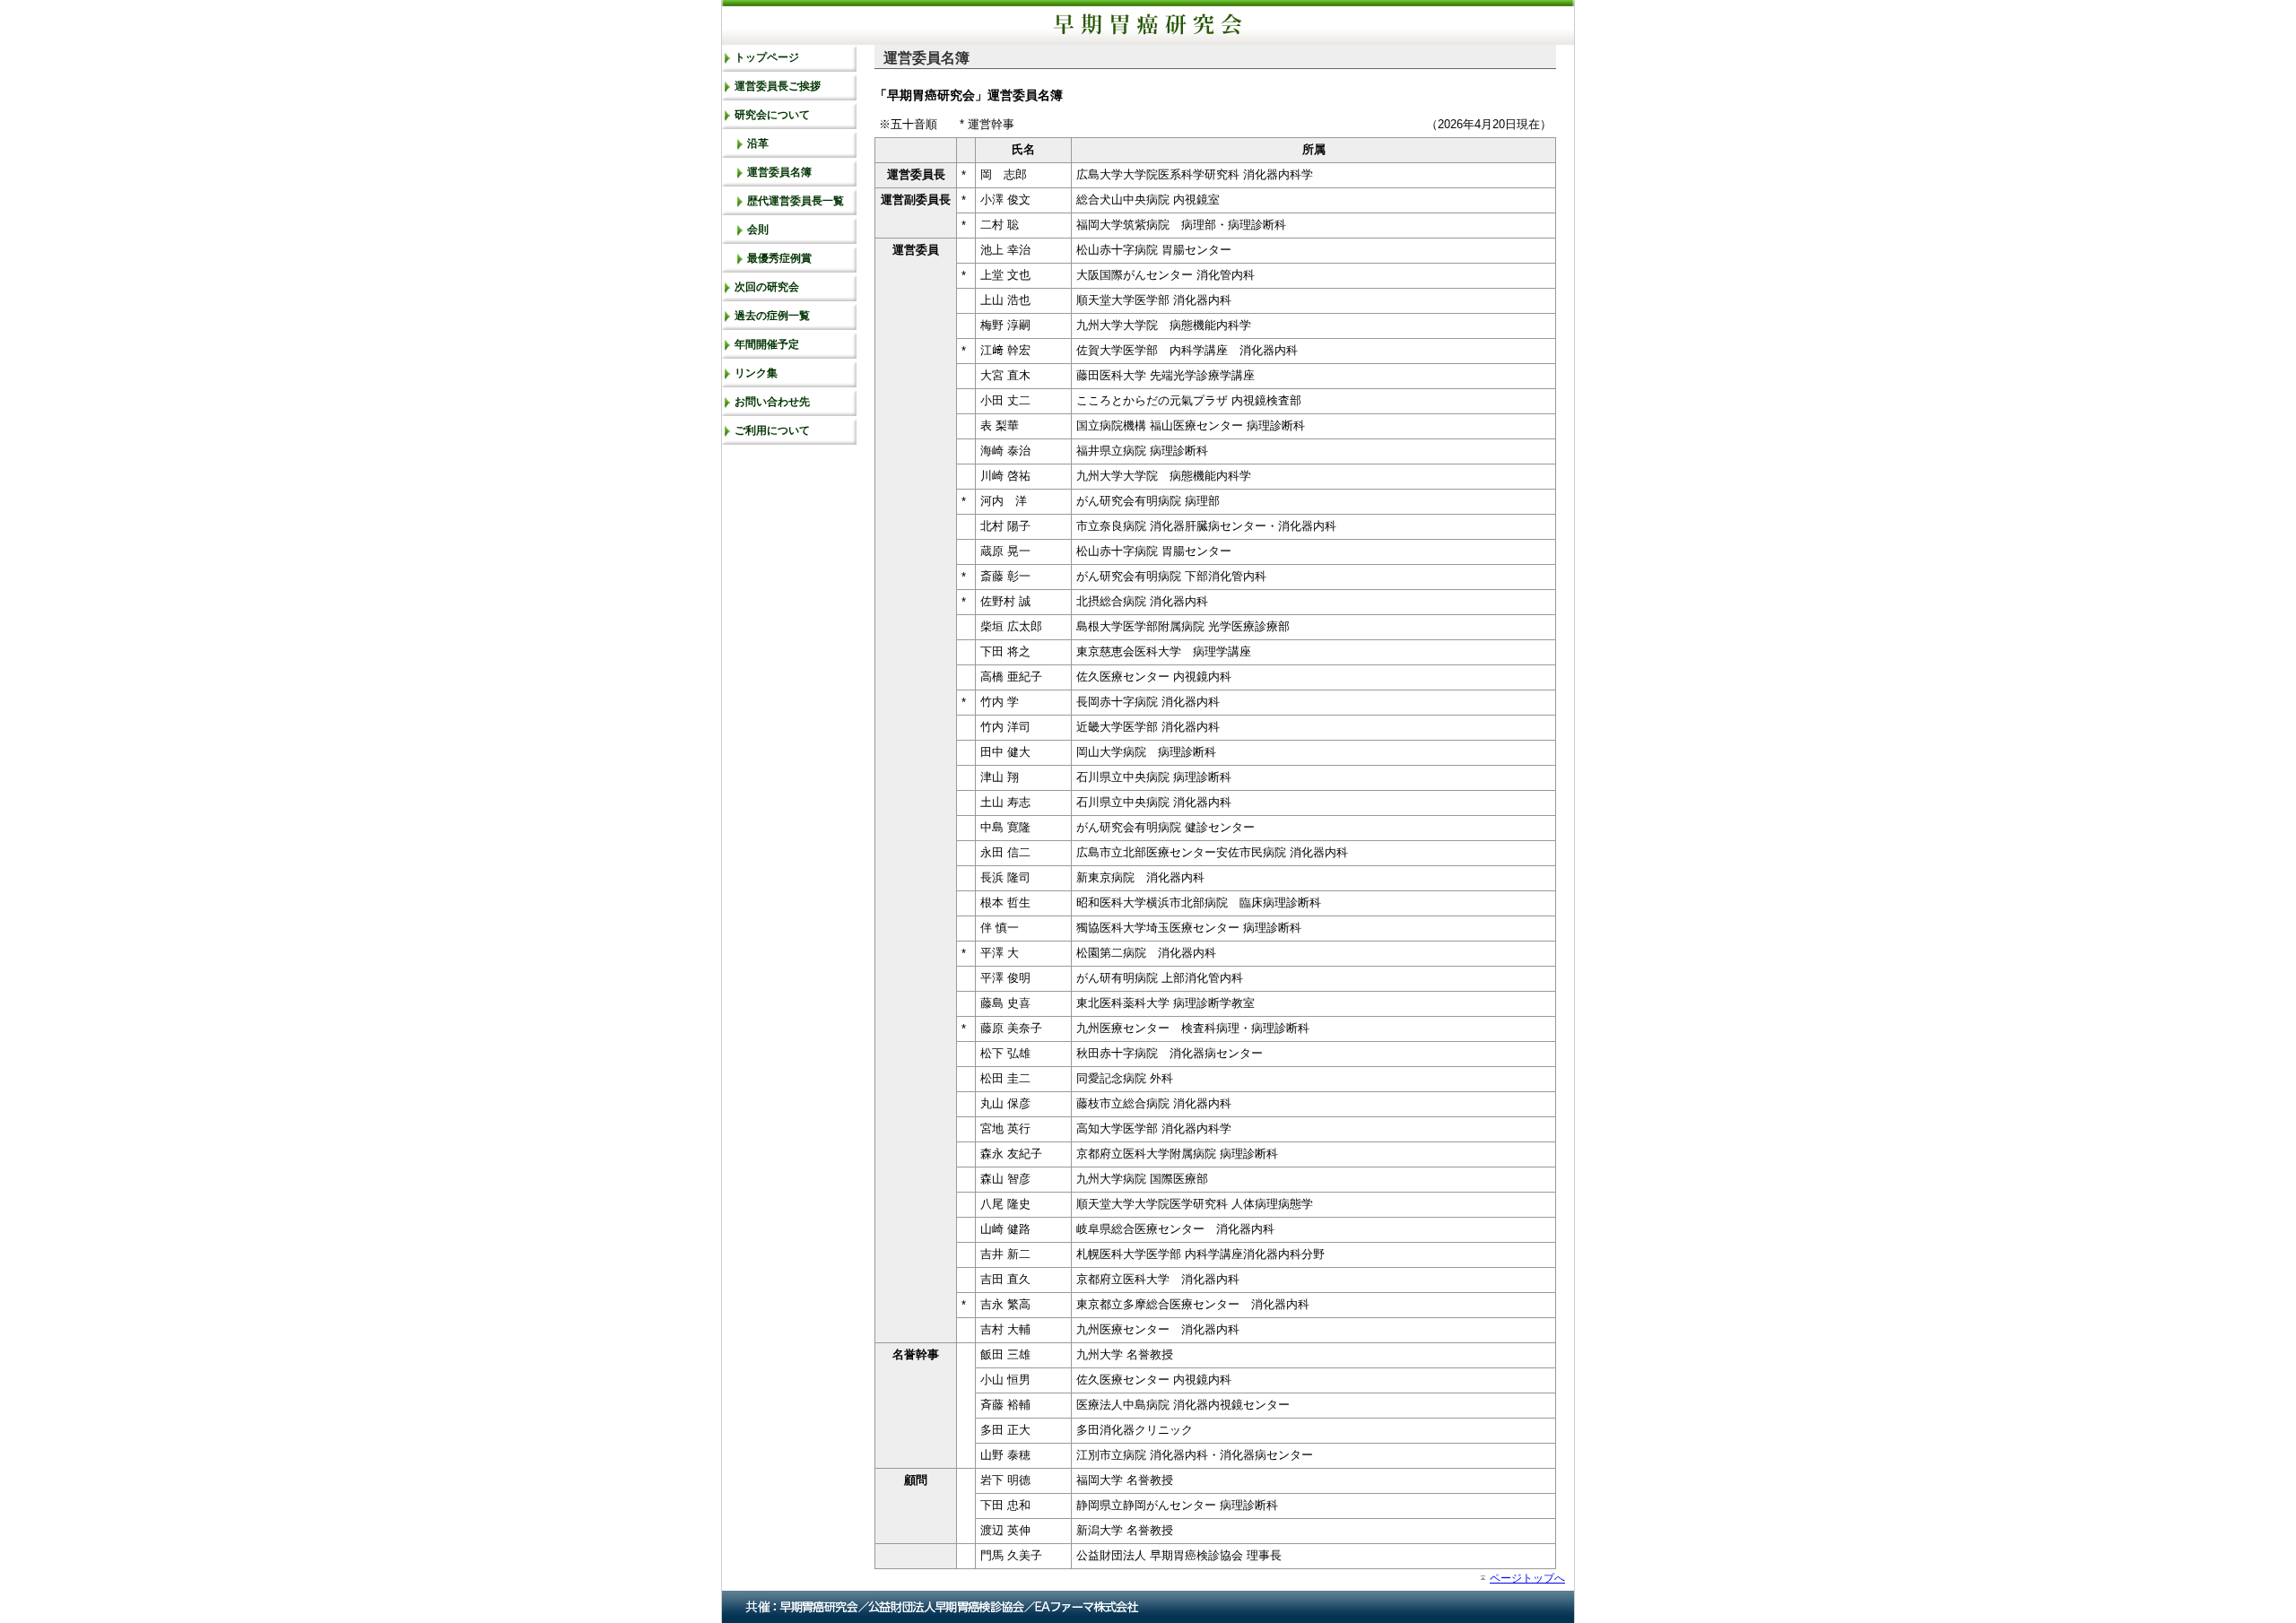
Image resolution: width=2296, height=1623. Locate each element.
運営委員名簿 (779, 172)
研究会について (772, 115)
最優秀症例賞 (779, 258)
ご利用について (772, 430)
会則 (758, 230)
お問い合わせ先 (772, 402)
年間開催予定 (767, 344)
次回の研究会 (767, 287)
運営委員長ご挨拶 (778, 86)
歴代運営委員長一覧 (796, 201)
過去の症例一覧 (772, 316)
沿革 (758, 143)
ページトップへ (1527, 1578)
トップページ (767, 57)
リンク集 (756, 373)
